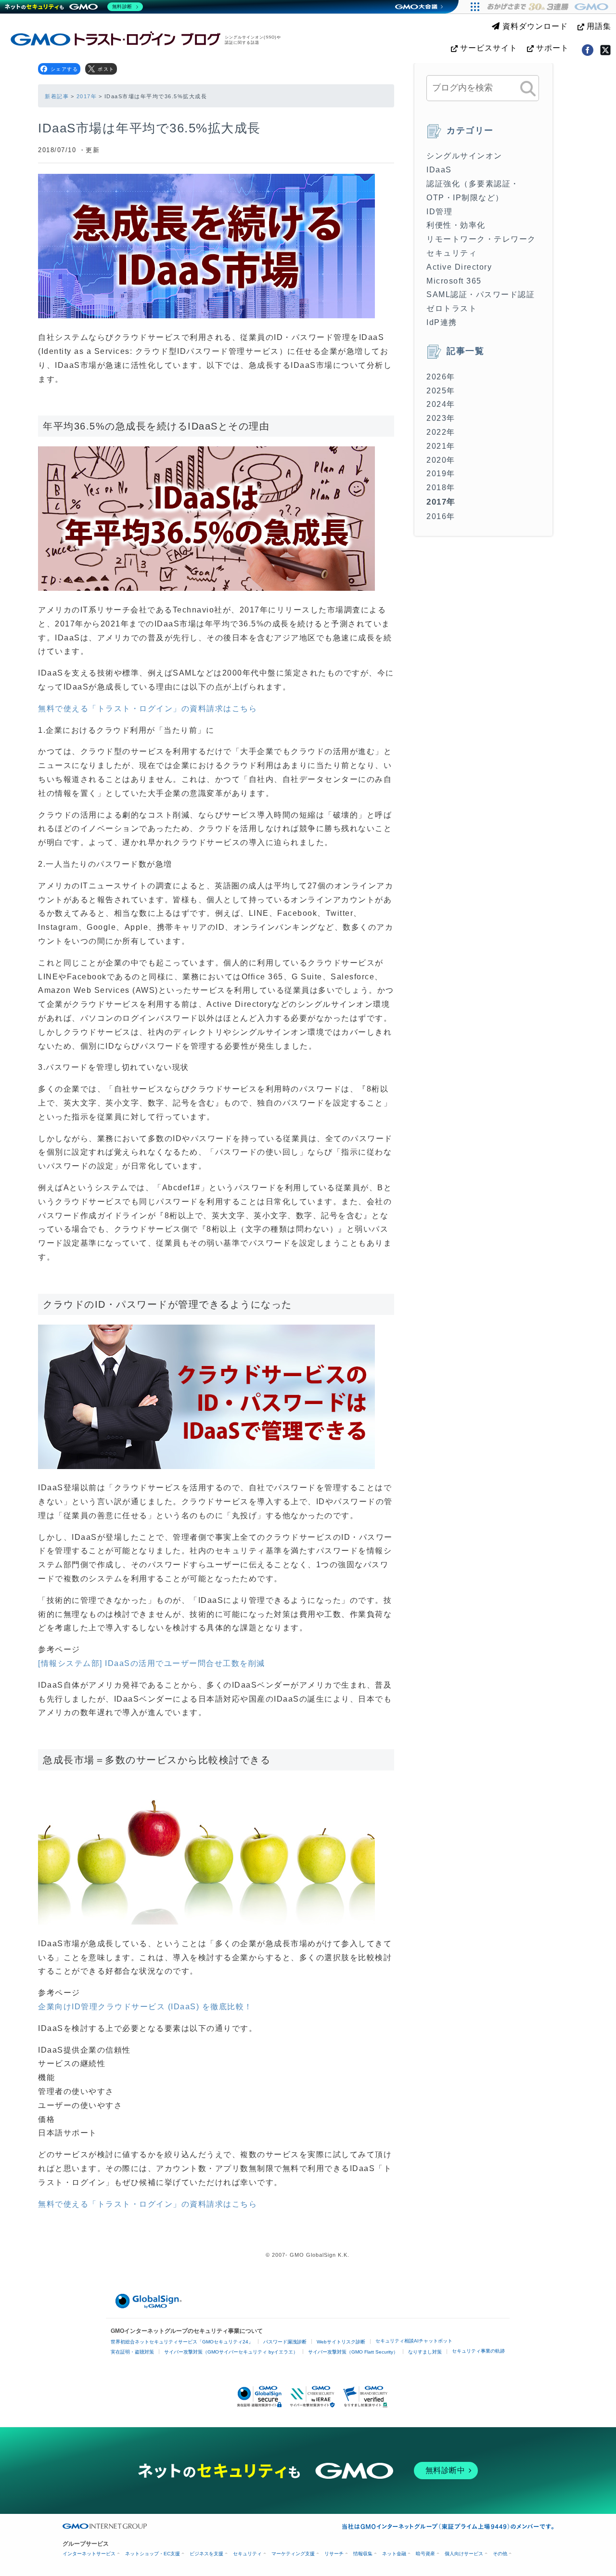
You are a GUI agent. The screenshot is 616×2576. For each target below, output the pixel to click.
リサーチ (334, 2554)
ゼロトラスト (452, 308)
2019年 (441, 474)
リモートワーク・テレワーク (481, 239)
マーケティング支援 (293, 2554)
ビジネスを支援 (206, 2554)
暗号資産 (425, 2554)
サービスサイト (488, 48)
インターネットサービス (89, 2554)
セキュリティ (452, 253)
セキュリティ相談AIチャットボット (414, 2341)
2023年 (441, 418)
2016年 (441, 516)
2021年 (441, 446)
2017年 (87, 96)
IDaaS (439, 170)
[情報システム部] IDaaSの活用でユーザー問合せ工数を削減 (152, 1663)
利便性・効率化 (456, 225)
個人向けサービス (464, 2554)
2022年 (441, 432)
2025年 (441, 391)
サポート (551, 48)
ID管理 (439, 212)
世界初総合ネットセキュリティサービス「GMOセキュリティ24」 (182, 2342)
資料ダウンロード (534, 26)
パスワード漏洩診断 (285, 2342)
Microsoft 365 (454, 281)
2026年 (441, 377)
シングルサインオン (464, 156)
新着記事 (57, 96)
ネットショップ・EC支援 (153, 2554)
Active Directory (459, 267)
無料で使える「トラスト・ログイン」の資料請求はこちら (148, 709)
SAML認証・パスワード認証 (481, 294)
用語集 (598, 26)
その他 (500, 2554)
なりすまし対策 (425, 2352)
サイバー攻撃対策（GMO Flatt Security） (353, 2352)
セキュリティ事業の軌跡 (478, 2351)
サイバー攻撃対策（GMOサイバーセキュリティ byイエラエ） (231, 2352)
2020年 (441, 460)
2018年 (441, 488)
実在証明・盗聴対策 (132, 2352)
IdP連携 (442, 322)
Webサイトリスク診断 (341, 2342)
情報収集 (363, 2554)
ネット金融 (394, 2554)
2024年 (441, 404)
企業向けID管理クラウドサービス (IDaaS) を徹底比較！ (145, 2007)
